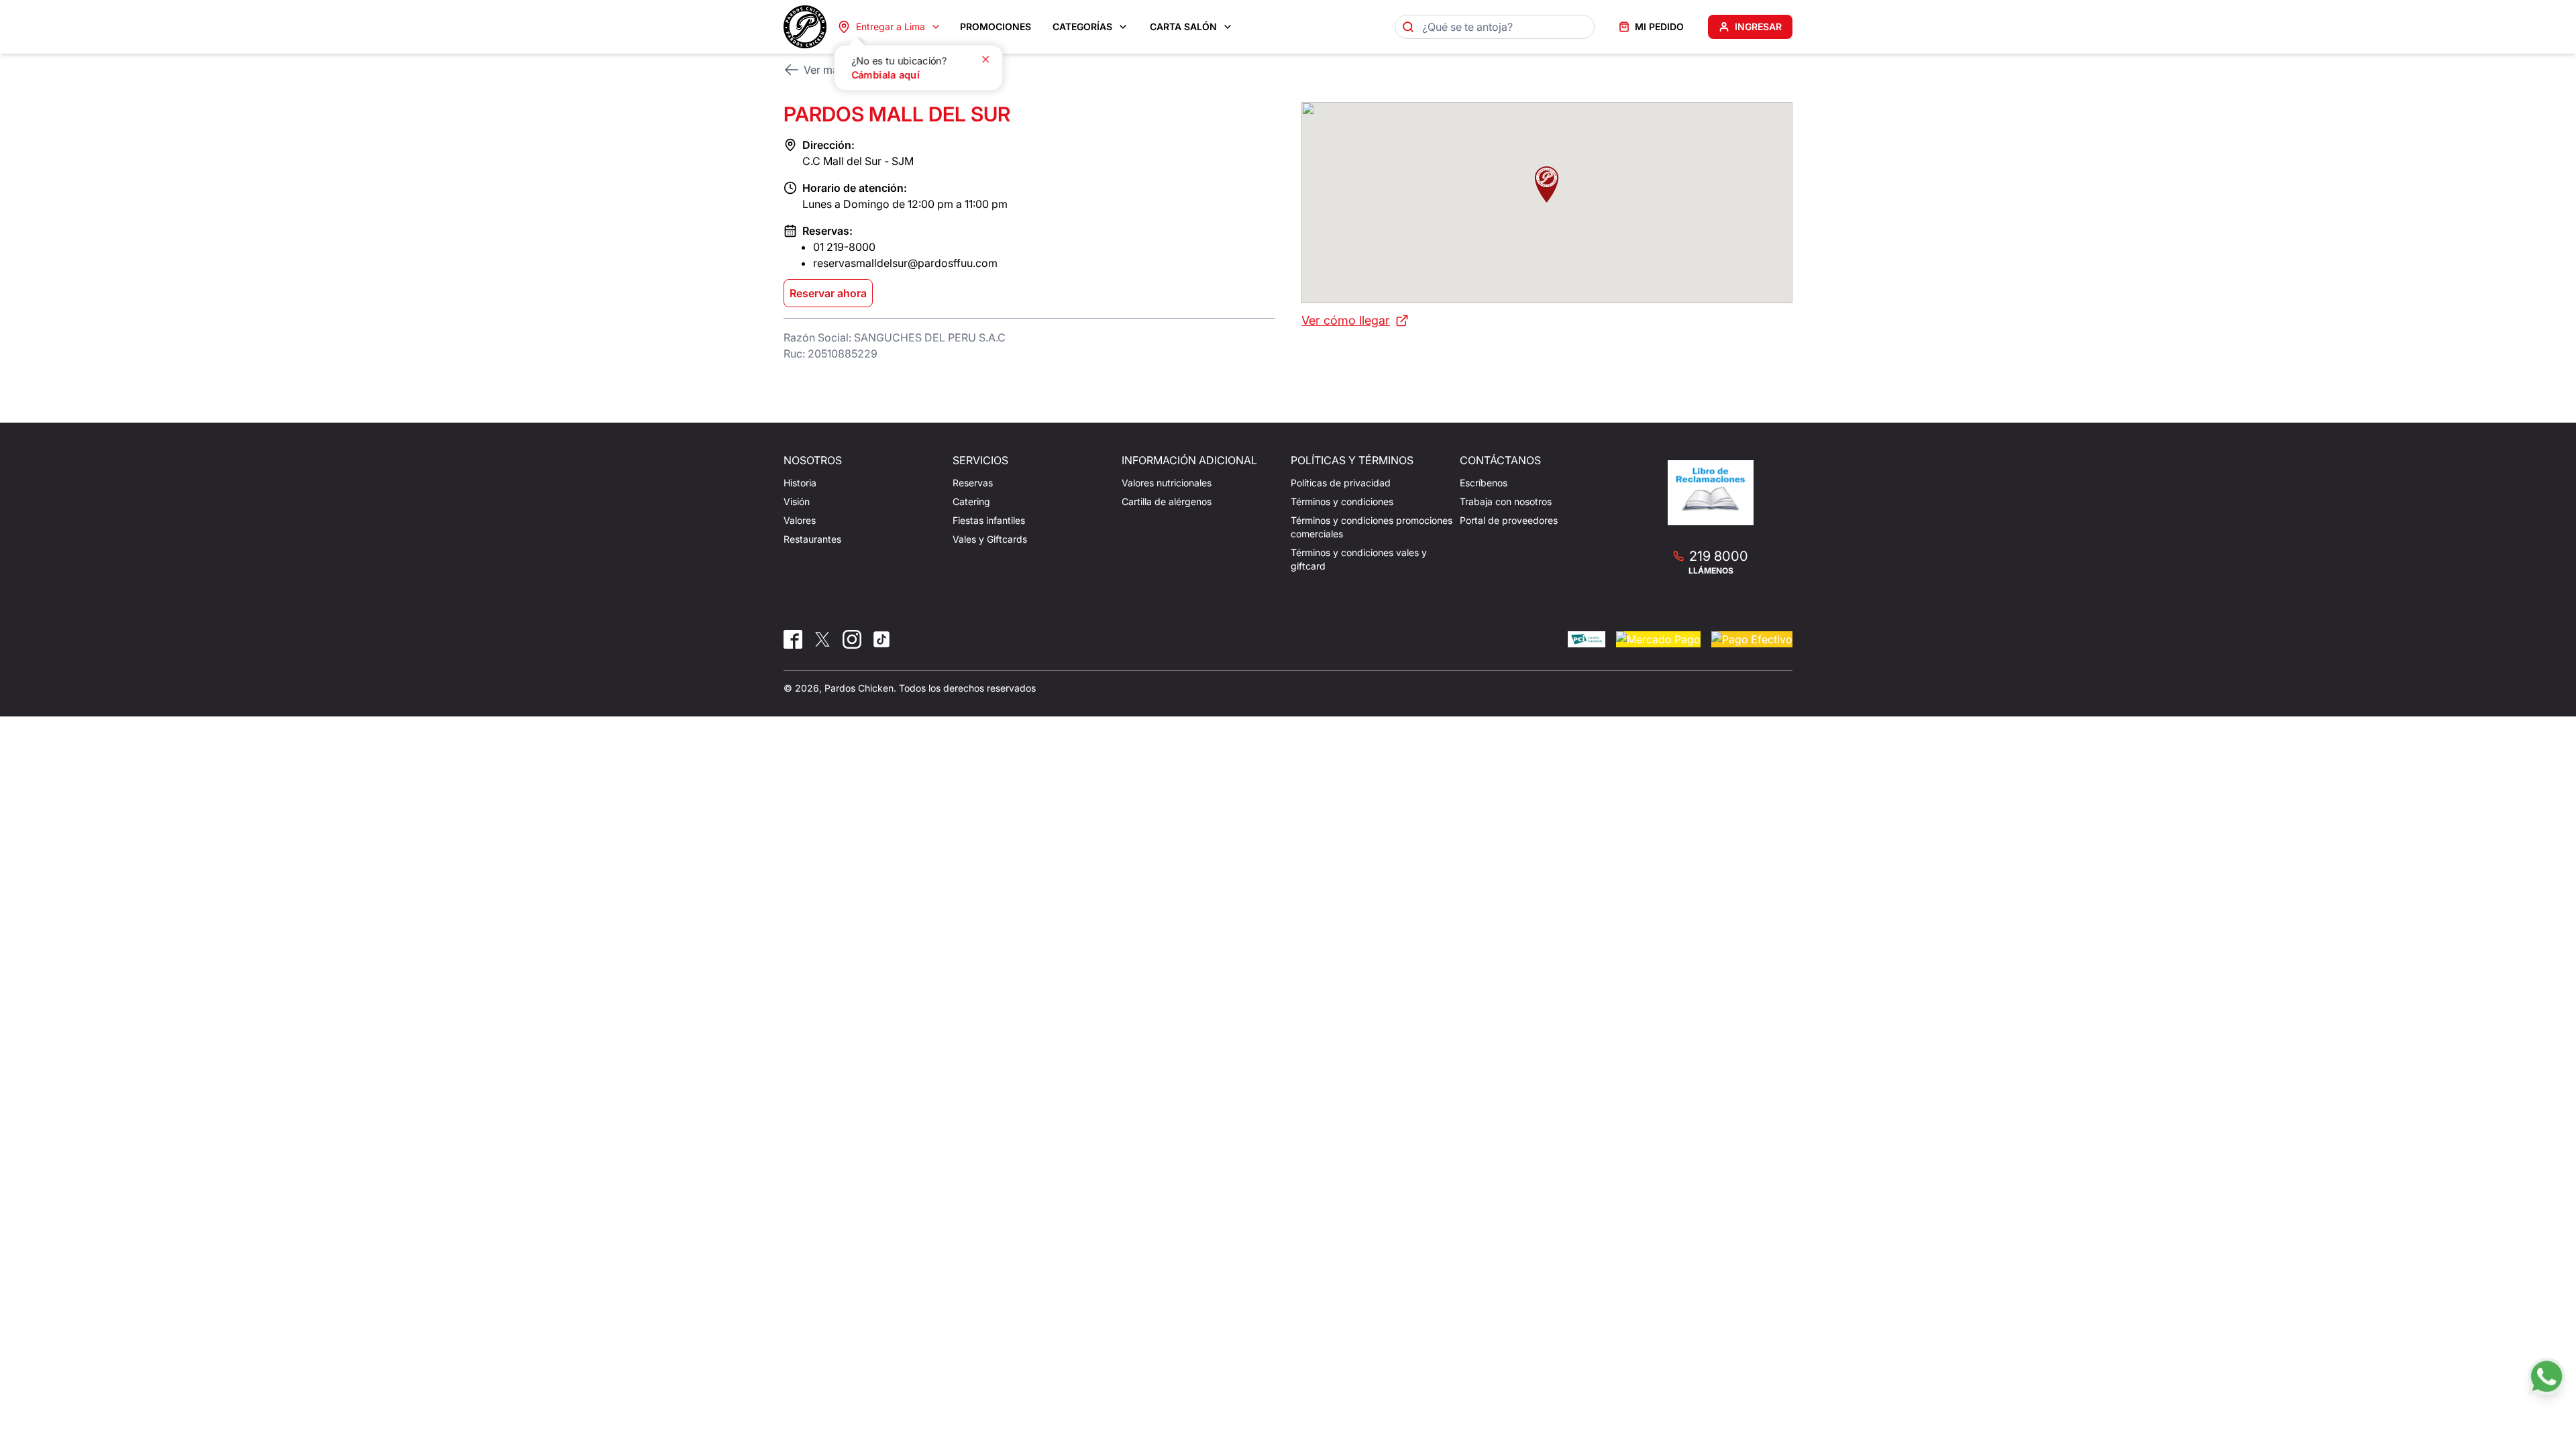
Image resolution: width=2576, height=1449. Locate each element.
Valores (800, 520)
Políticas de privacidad (1341, 483)
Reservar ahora (828, 293)
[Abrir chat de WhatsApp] (2546, 1377)
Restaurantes (812, 539)
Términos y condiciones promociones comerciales (1372, 527)
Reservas (973, 483)
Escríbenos (1484, 483)
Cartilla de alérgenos (1167, 501)
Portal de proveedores (1509, 520)
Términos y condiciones (1342, 501)
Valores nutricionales (1167, 483)
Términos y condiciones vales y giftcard (1359, 559)
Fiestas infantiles (989, 520)
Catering (971, 501)
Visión (797, 501)
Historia (800, 483)
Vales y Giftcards (990, 539)
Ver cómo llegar (1346, 320)
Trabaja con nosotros (1506, 501)
